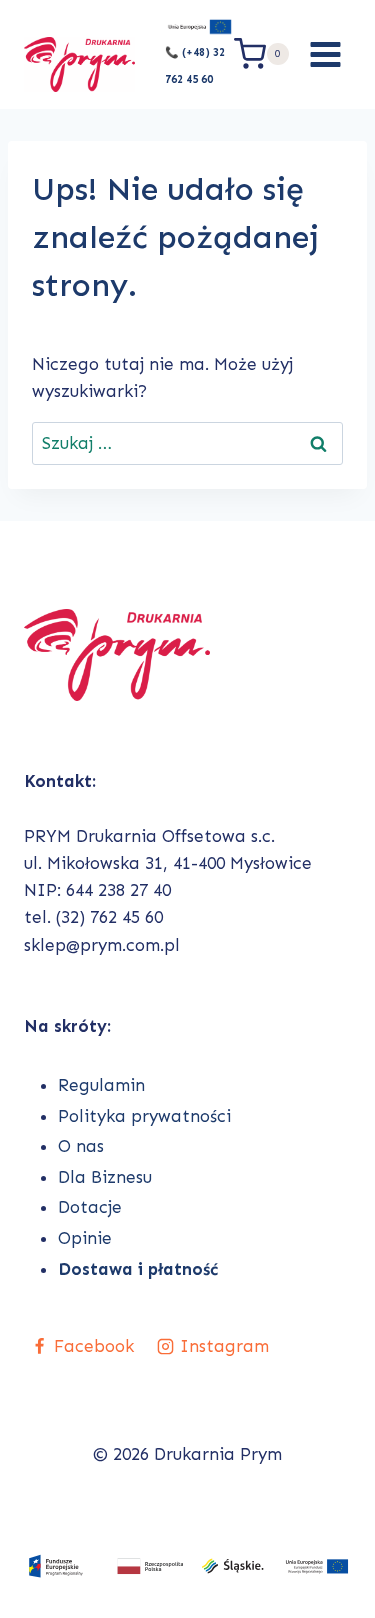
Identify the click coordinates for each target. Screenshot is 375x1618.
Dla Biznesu (105, 1177)
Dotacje (90, 1207)
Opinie (85, 1238)
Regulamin (101, 1085)
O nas (81, 1146)
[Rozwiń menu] (325, 54)
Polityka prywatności (144, 1116)
